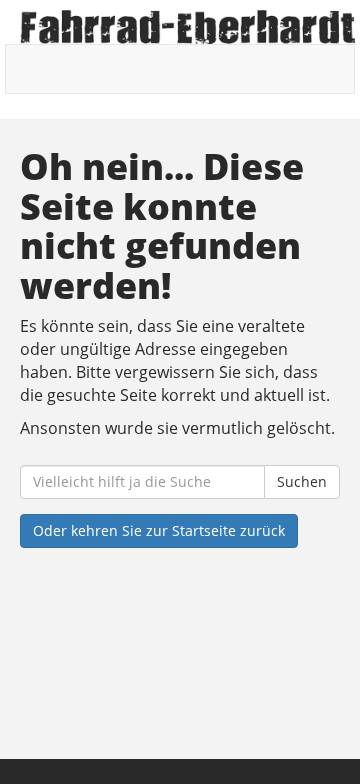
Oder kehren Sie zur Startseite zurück (159, 530)
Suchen (302, 481)
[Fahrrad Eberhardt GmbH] (187, 27)
